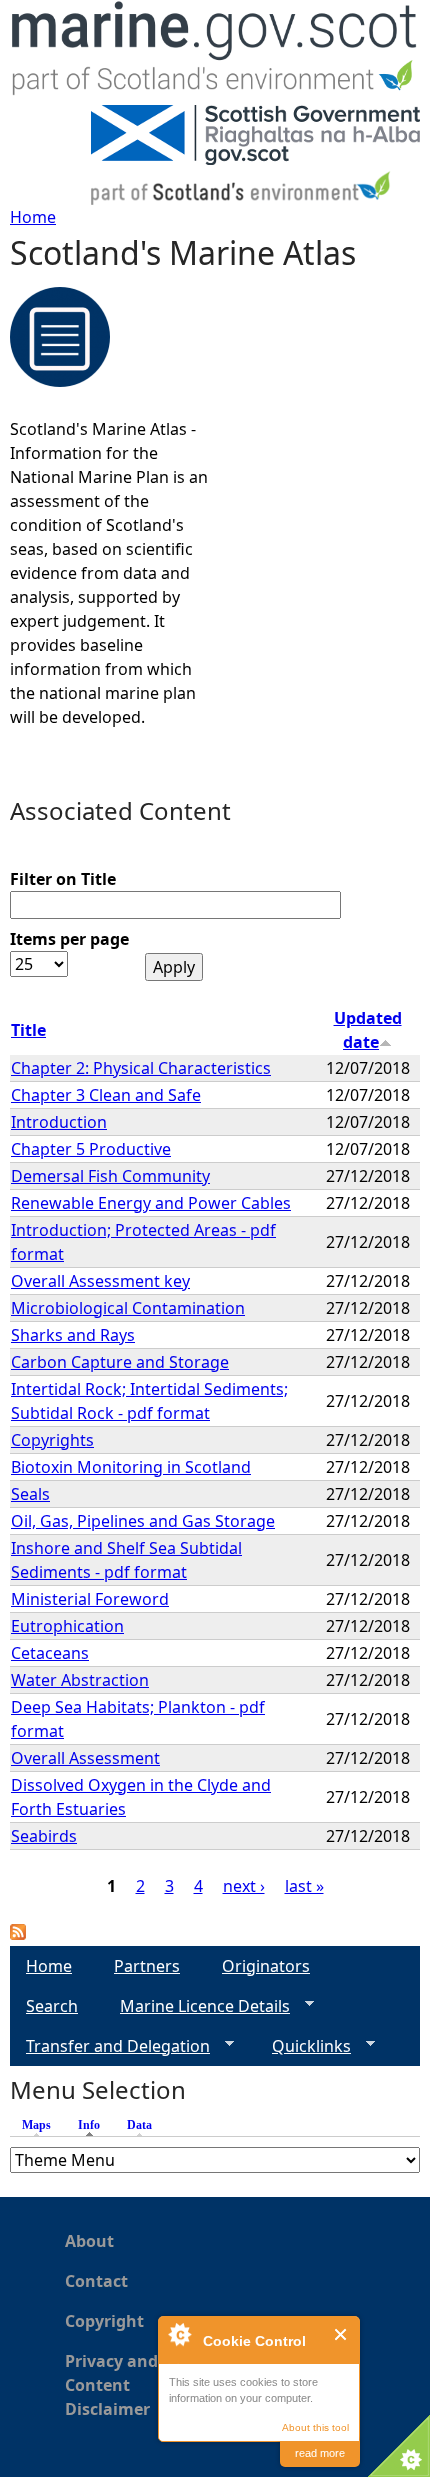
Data (139, 2125)
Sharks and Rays (73, 1335)
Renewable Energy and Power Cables (151, 1203)
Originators (266, 1966)
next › (244, 1886)
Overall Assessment (85, 1758)
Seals (30, 1494)
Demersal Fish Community (110, 1176)
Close (341, 2334)
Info (94, 2125)
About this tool (315, 2427)
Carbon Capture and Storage (120, 1362)
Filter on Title (63, 879)
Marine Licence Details (197, 2006)
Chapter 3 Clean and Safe (106, 1095)
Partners (147, 1966)
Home (33, 217)
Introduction (59, 1122)
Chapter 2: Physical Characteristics (141, 1068)
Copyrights (52, 1440)
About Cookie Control (179, 2334)
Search (52, 2006)
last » (304, 1886)
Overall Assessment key (100, 1281)
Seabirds (44, 1836)
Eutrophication (67, 1626)
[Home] (215, 52)
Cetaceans (50, 1653)
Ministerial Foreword (90, 1599)
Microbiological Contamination (128, 1308)
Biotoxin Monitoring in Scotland (131, 1467)
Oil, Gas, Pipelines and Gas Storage (143, 1521)
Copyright (104, 2321)
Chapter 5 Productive (91, 1149)
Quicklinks (303, 2046)
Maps (36, 2125)
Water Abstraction (80, 1680)
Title (28, 1030)
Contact (96, 2281)
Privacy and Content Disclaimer (111, 2385)
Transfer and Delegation (110, 2046)
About (89, 2241)
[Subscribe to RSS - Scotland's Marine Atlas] (18, 1934)
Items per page (69, 939)
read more (320, 2453)
